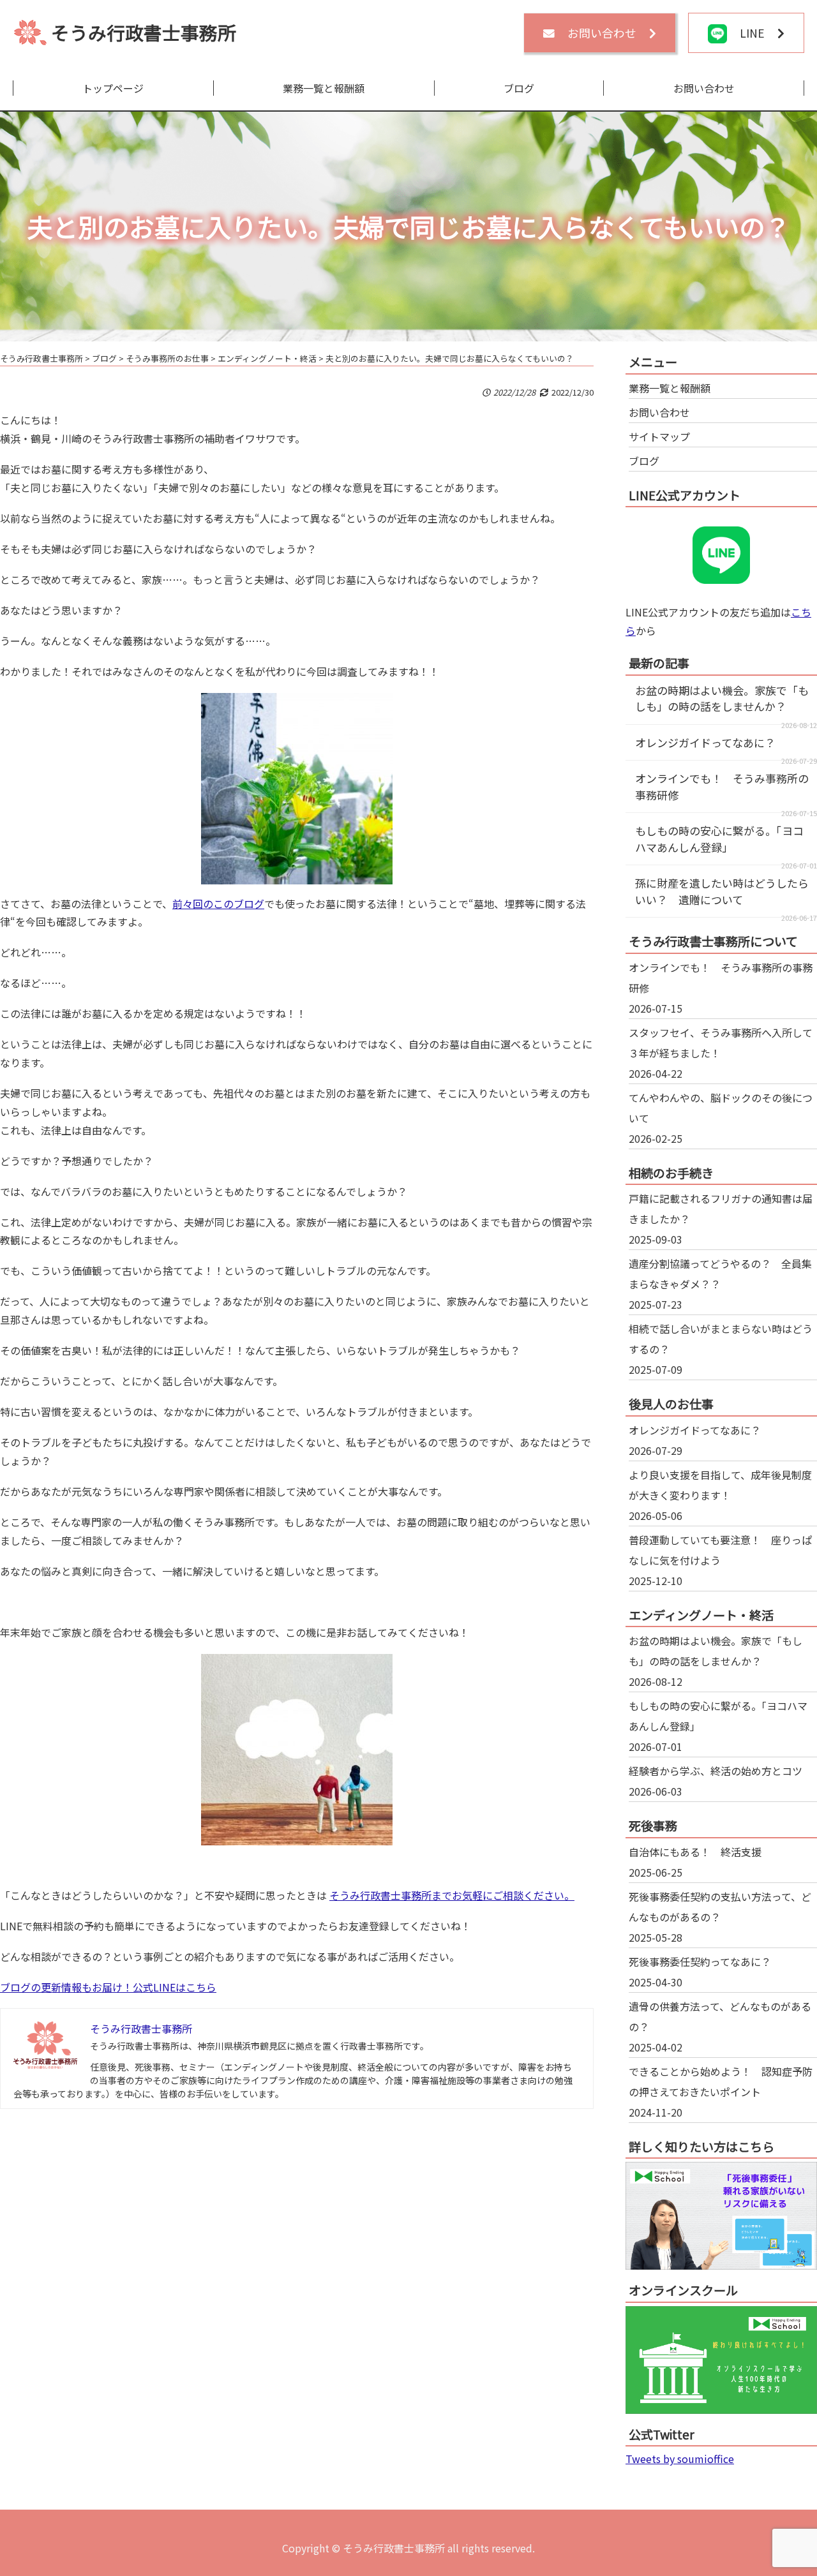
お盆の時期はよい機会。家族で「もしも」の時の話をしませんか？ (722, 698)
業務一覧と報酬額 (324, 88)
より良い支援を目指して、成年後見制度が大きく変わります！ (720, 1485)
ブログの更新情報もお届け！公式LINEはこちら (108, 1987)
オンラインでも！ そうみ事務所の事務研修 (721, 978)
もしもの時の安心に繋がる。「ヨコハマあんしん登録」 (719, 839)
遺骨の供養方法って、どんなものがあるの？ (720, 2016)
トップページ (113, 88)
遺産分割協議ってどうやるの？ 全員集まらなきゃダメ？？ (720, 1274)
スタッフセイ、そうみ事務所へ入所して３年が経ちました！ (721, 1043)
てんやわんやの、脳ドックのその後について (721, 1108)
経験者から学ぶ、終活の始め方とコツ (716, 1771)
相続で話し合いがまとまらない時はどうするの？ (721, 1339)
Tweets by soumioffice (680, 2459)
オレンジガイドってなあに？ (705, 742)
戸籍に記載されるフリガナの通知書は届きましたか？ (721, 1209)
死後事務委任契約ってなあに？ (700, 1962)
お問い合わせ (704, 88)
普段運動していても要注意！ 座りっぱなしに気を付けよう (720, 1550)
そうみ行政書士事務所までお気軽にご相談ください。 (452, 1895)
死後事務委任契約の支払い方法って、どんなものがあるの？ (720, 1907)
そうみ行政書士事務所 (144, 32)
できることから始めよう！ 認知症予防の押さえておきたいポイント (721, 2081)
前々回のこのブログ (218, 904)
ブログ (519, 88)
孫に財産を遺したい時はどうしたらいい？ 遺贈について (722, 891)
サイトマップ (659, 436)
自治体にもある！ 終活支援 (695, 1852)
